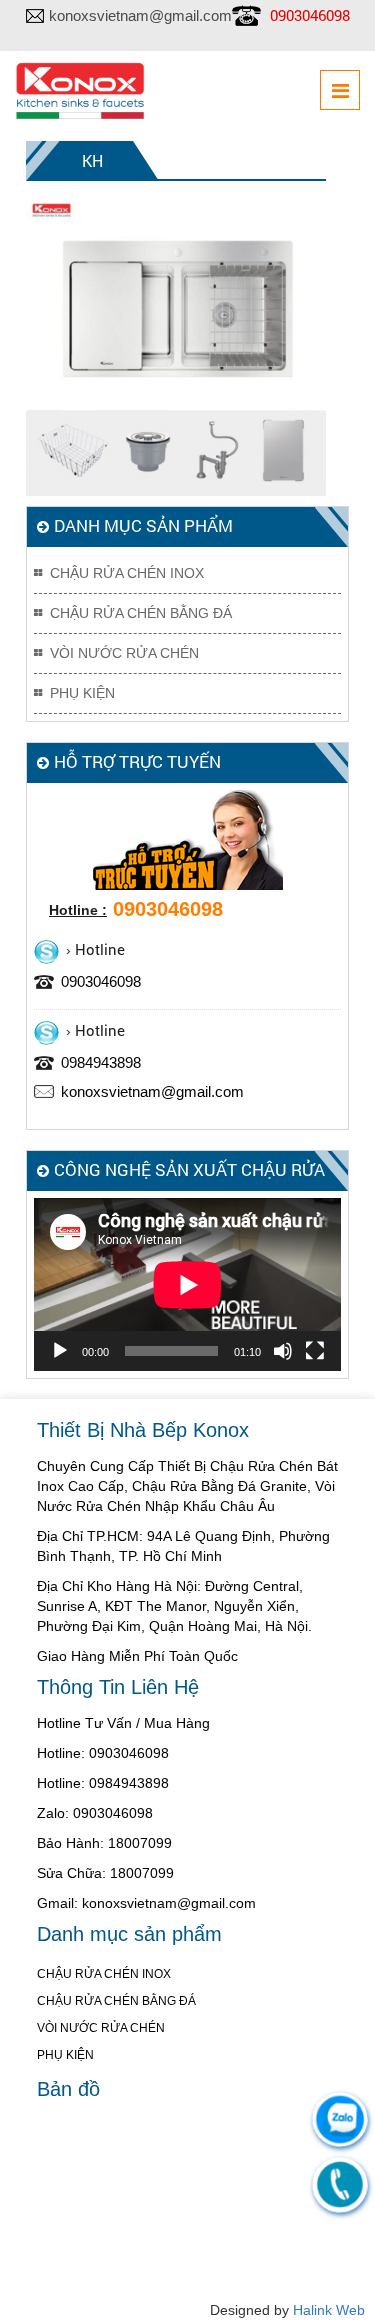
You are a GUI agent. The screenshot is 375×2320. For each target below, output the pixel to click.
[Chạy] (60, 1351)
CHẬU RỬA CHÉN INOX (104, 1974)
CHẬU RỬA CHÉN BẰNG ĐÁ (116, 2001)
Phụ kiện (82, 693)
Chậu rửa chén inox (127, 573)
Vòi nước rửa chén (124, 653)
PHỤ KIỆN (65, 2055)
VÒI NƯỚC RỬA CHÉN (101, 2028)
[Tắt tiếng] (283, 1351)
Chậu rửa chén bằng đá (141, 613)
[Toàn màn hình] (315, 1351)
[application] (187, 1284)
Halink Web (329, 2310)
